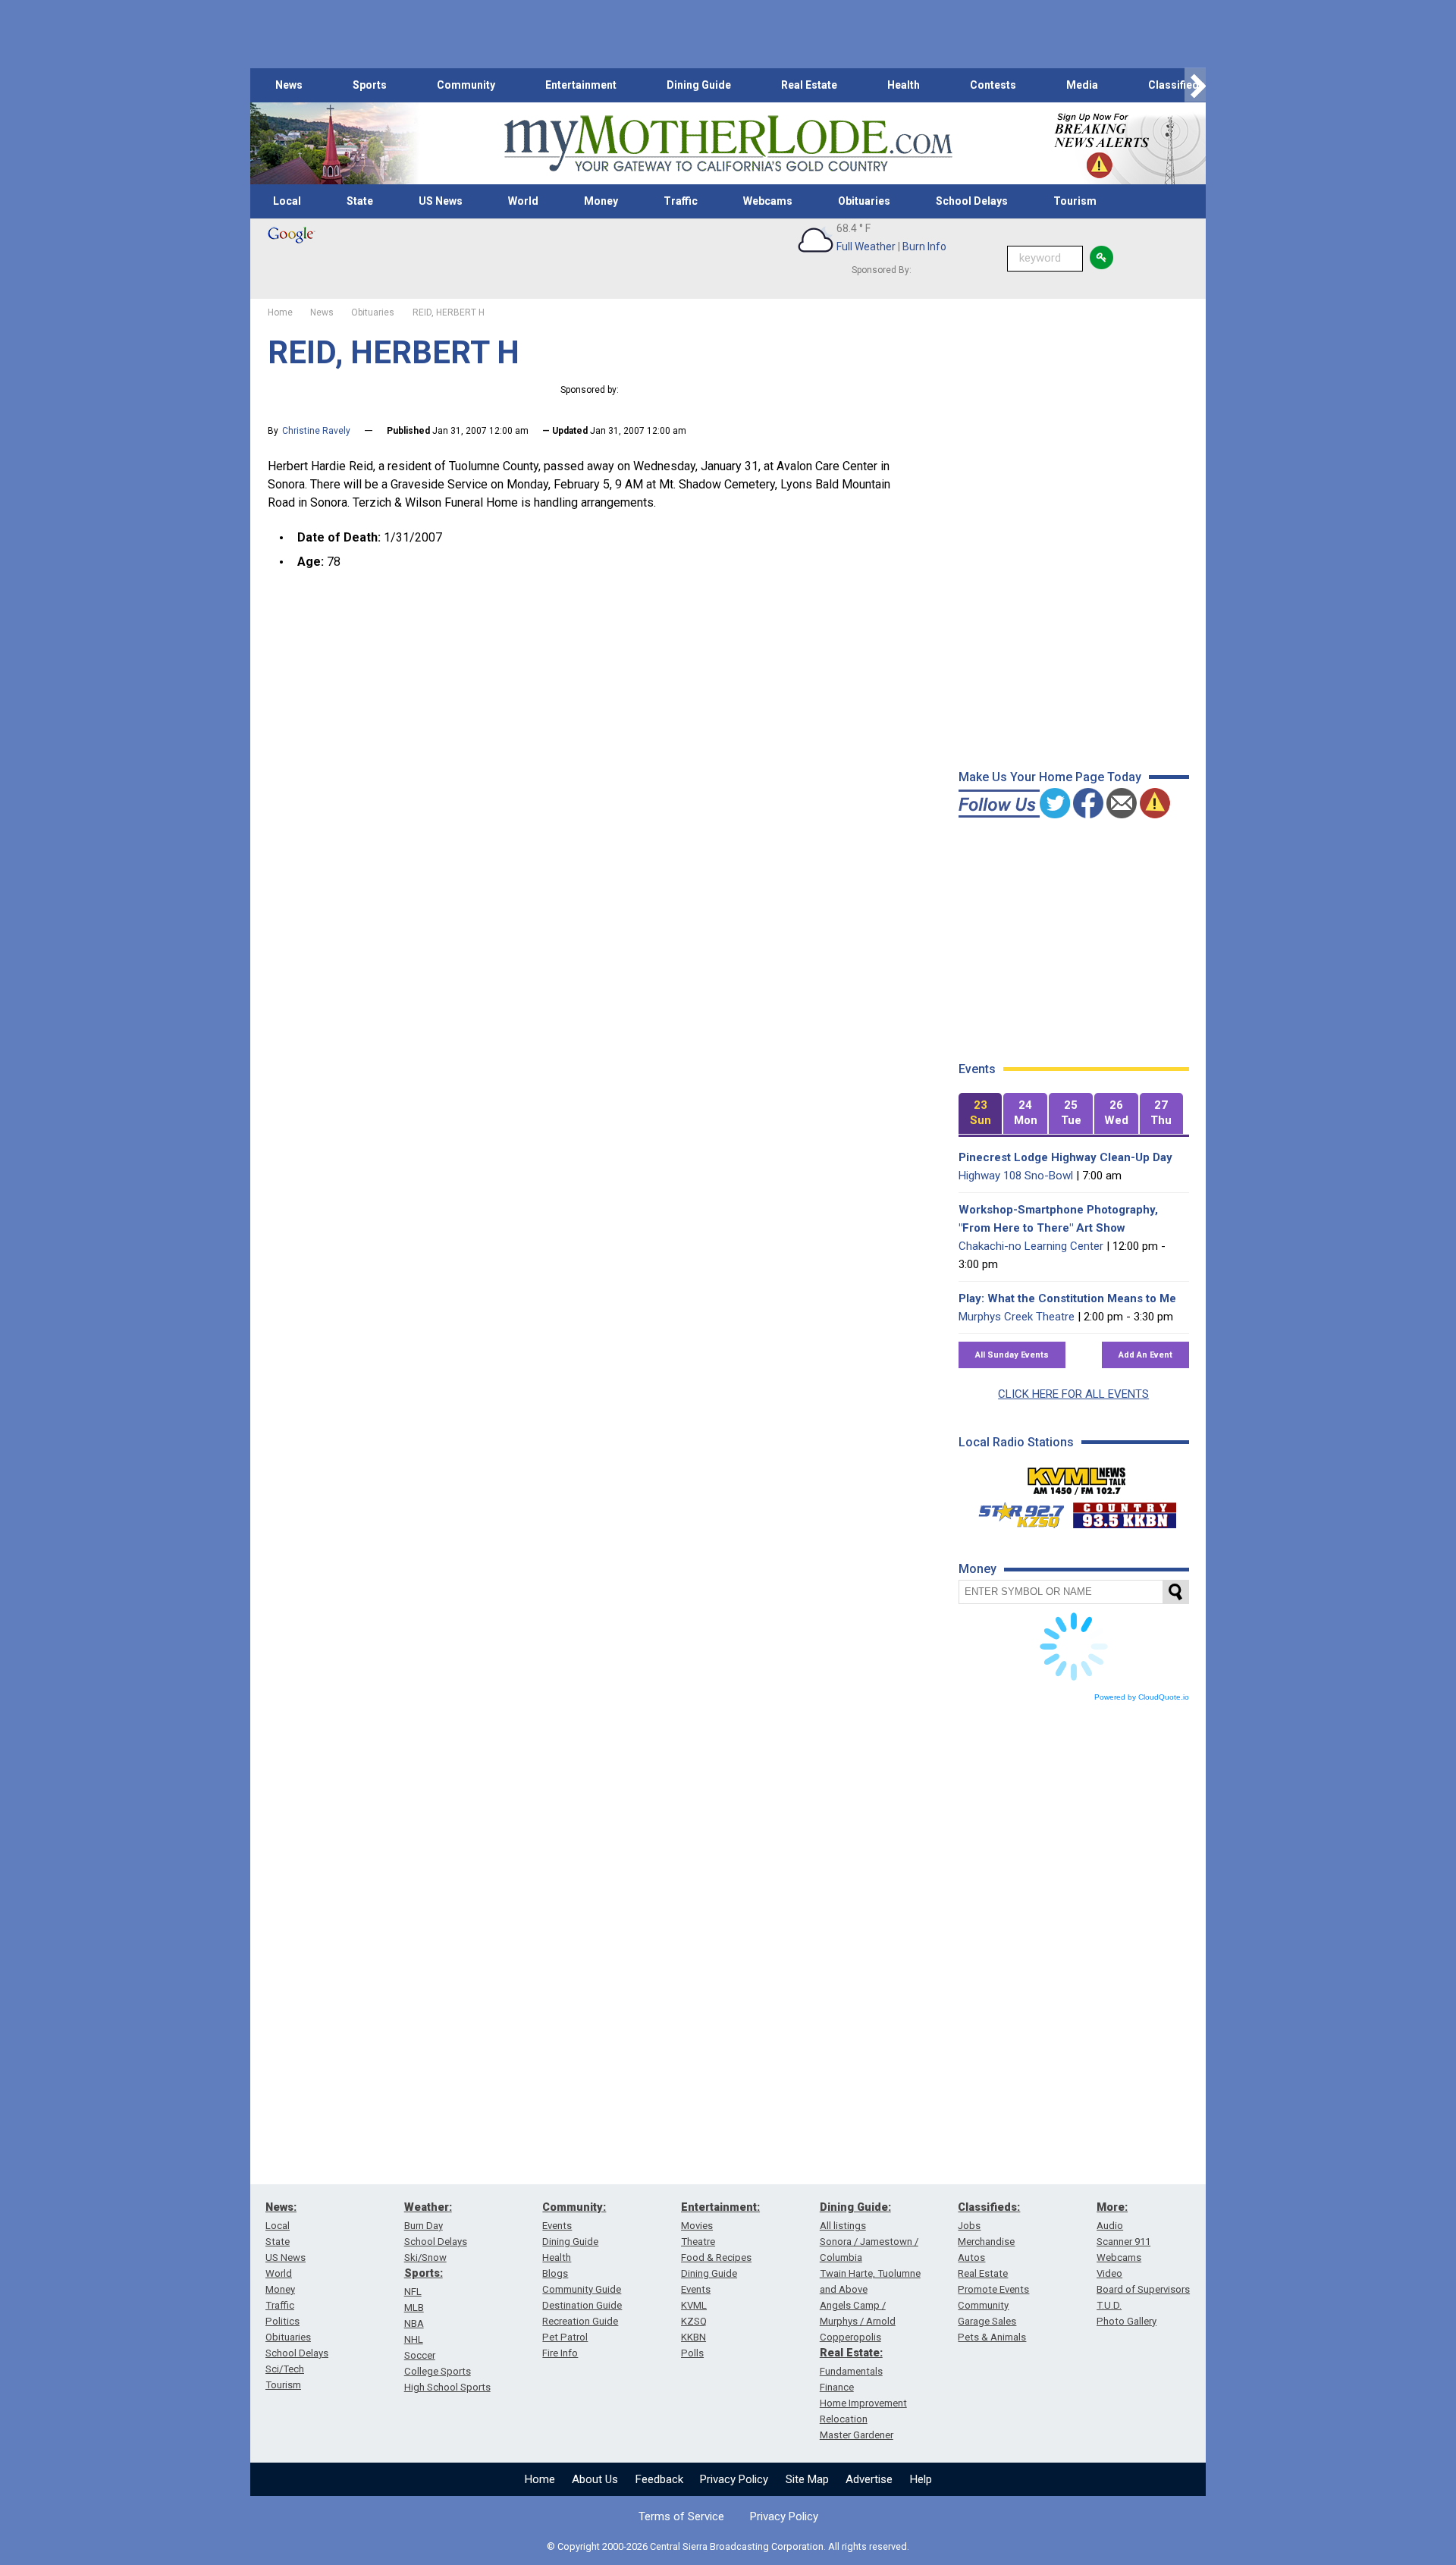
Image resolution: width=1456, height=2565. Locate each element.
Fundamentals (851, 2371)
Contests (993, 85)
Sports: (424, 2273)
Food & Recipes (716, 2257)
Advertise (869, 2479)
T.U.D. (1109, 2305)
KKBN (693, 2337)
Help (921, 2479)
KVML (694, 2305)
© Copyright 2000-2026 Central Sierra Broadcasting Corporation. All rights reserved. (728, 2546)
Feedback (659, 2479)
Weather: (428, 2207)
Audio (1110, 2226)
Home (540, 2479)
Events (557, 2226)
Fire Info (560, 2353)
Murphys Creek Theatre (1017, 1317)
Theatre (698, 2242)
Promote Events (993, 2289)
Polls (692, 2353)
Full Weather (866, 246)
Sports (370, 85)
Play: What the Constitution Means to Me (1067, 1298)
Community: (574, 2207)
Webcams (768, 201)
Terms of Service (681, 2516)
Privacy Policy (734, 2479)
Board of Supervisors (1143, 2289)
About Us (595, 2479)
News (289, 85)
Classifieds (1177, 85)
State (360, 201)
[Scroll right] (1195, 85)
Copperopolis (850, 2337)
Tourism (1075, 201)
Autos (971, 2257)
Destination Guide (582, 2305)
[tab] (981, 1114)
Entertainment (581, 85)
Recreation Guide (580, 2321)
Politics (282, 2321)
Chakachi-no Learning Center (1031, 1246)
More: (1112, 2207)
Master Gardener (857, 2435)
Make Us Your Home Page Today (1050, 777)
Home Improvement (863, 2403)
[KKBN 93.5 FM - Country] (1124, 1512)
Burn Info (924, 246)
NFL (413, 2292)
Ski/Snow (425, 2257)
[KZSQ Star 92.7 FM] (1015, 1512)
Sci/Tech (285, 2369)
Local (287, 201)
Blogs (555, 2273)
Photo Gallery (1127, 2321)
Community (466, 85)
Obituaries (864, 201)
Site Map (807, 2479)
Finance (837, 2387)
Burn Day (424, 2226)
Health (904, 85)
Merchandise (986, 2242)
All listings (843, 2226)
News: (281, 2207)
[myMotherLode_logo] (728, 144)
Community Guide (582, 2289)
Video (1109, 2273)
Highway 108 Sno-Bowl (1016, 1176)
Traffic (681, 201)
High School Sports (447, 2387)
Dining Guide (699, 85)
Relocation (844, 2419)
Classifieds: (989, 2207)
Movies (697, 2226)
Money (601, 201)
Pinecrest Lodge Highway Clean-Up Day (1065, 1157)
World (523, 201)
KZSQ (694, 2321)
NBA (414, 2323)
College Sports (438, 2371)
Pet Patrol (565, 2337)
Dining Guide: (855, 2207)
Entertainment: (720, 2207)
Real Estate (809, 85)
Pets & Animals (992, 2337)
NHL (414, 2339)
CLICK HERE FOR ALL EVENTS (1073, 1394)
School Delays (972, 201)
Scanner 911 (1123, 2242)
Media (1082, 85)
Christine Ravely (316, 431)
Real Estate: (851, 2353)
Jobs (969, 2226)
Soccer (420, 2355)
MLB (414, 2308)
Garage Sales (987, 2321)
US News (441, 201)
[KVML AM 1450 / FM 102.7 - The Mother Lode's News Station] (1077, 1477)
